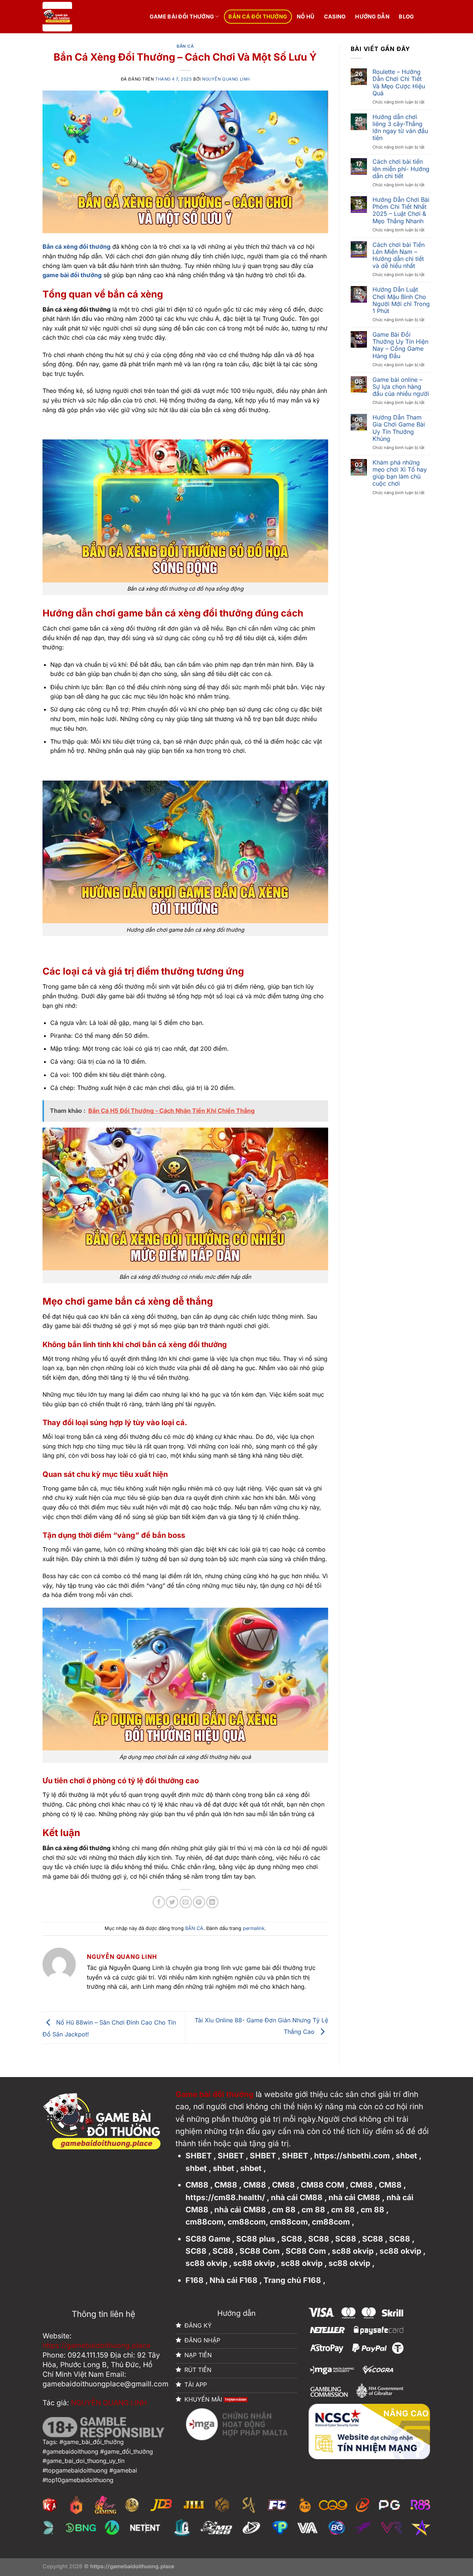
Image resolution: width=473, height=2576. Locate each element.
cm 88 (284, 2210)
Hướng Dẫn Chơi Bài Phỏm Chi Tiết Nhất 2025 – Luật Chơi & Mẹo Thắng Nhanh (401, 210)
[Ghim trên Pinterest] (199, 1902)
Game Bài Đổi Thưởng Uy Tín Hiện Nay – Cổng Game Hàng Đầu (400, 345)
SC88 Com (260, 2251)
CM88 (197, 2185)
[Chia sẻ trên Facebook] (159, 1902)
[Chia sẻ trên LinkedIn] (212, 1902)
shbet (406, 2156)
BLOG (406, 16)
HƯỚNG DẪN (372, 16)
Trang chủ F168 (292, 2280)
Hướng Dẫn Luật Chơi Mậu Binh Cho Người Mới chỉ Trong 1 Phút (401, 300)
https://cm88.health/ (225, 2197)
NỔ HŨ (306, 16)
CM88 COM (322, 2185)
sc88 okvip (353, 2251)
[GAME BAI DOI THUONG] (88, 17)
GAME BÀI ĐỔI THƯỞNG (182, 16)
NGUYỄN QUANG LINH (226, 79)
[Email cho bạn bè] (186, 1902)
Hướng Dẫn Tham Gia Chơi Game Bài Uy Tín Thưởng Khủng (399, 428)
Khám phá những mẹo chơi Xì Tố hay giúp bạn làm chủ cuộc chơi (400, 473)
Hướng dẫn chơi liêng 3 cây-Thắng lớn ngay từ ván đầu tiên (400, 128)
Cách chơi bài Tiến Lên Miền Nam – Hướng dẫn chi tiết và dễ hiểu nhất (399, 256)
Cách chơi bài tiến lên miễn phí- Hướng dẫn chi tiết (401, 169)
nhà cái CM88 (297, 2197)
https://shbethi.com (352, 2156)
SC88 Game (208, 2239)
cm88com (205, 2222)
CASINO (335, 16)
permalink (254, 1928)
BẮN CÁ (185, 46)
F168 (195, 2280)
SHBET (199, 2156)
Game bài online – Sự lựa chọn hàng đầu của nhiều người (401, 387)
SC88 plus (256, 2239)
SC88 (292, 2239)
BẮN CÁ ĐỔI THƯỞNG (258, 16)
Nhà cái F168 (234, 2280)
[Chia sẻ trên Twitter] (172, 1902)
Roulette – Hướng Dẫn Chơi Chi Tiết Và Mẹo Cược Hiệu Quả (399, 83)
